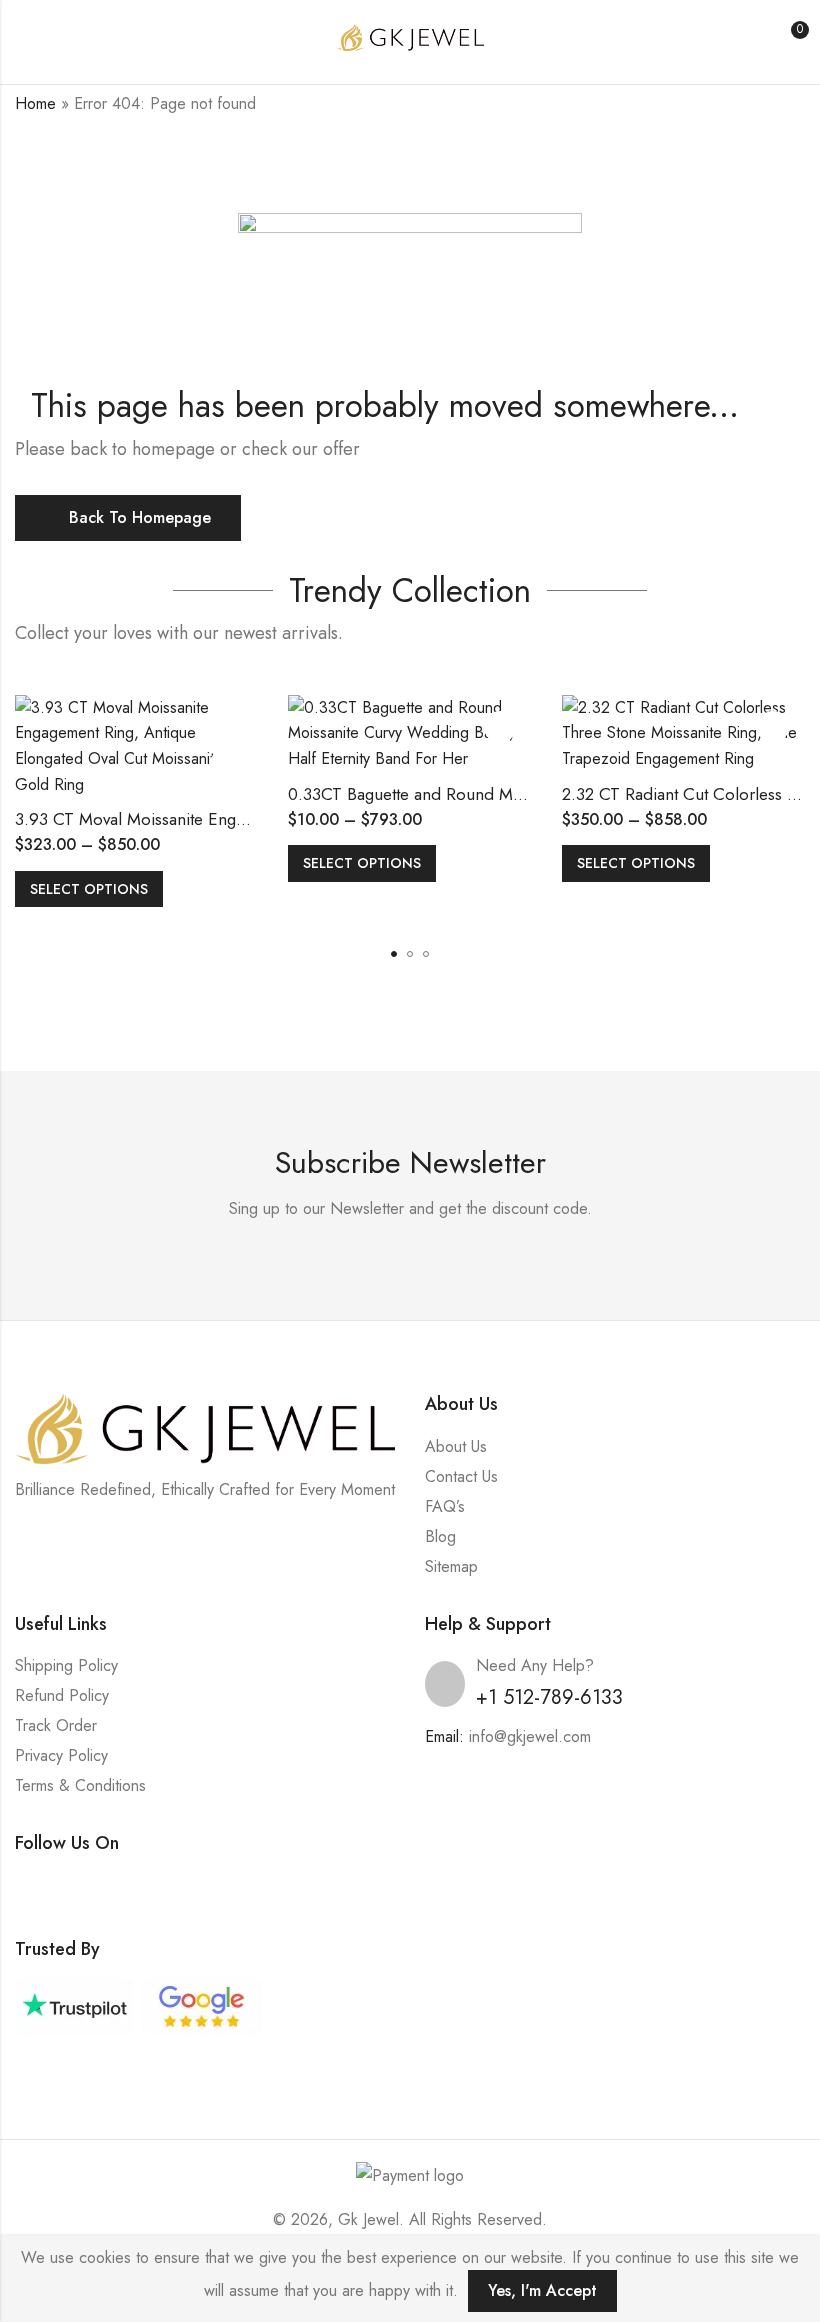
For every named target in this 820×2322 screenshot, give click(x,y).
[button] (394, 954)
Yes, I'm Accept (542, 2290)
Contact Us (461, 1476)
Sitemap (451, 1566)
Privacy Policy (61, 1755)
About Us (456, 1446)
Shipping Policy (66, 1665)
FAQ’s (445, 1506)
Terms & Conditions (80, 1785)
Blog (440, 1536)
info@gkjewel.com (530, 1736)
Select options (89, 889)
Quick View (226, 764)
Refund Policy (62, 1695)
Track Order (56, 1725)
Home (35, 103)
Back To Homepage (140, 517)
